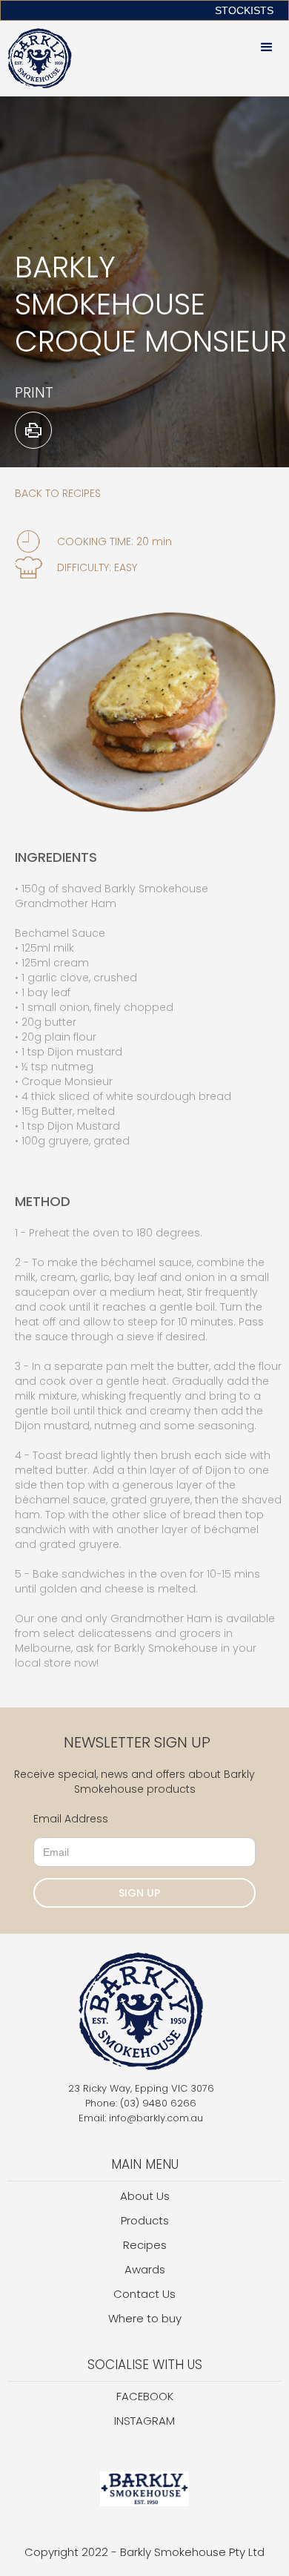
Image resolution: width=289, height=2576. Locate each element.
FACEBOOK (145, 2396)
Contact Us (144, 2294)
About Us (145, 2196)
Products (145, 2220)
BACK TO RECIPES (58, 493)
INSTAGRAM (144, 2421)
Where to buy (145, 2318)
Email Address (71, 1819)
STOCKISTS (244, 10)
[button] (267, 47)
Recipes (145, 2245)
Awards (145, 2269)
